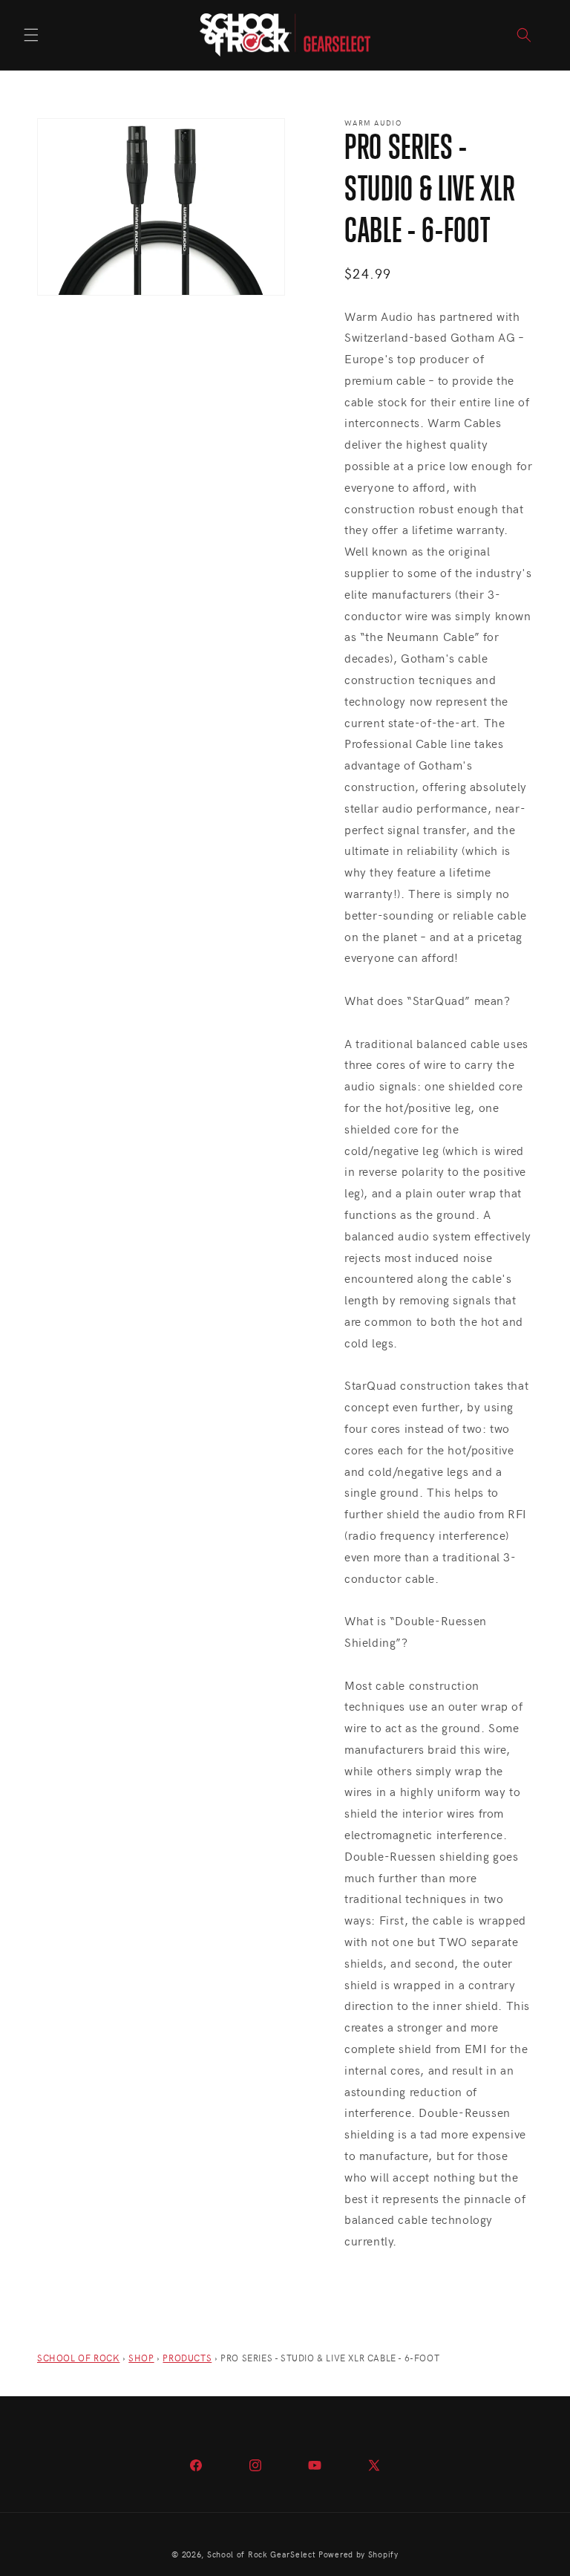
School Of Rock (78, 2358)
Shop (141, 2358)
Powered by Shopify (358, 2554)
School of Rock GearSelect (262, 2554)
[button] (31, 35)
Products (187, 2358)
